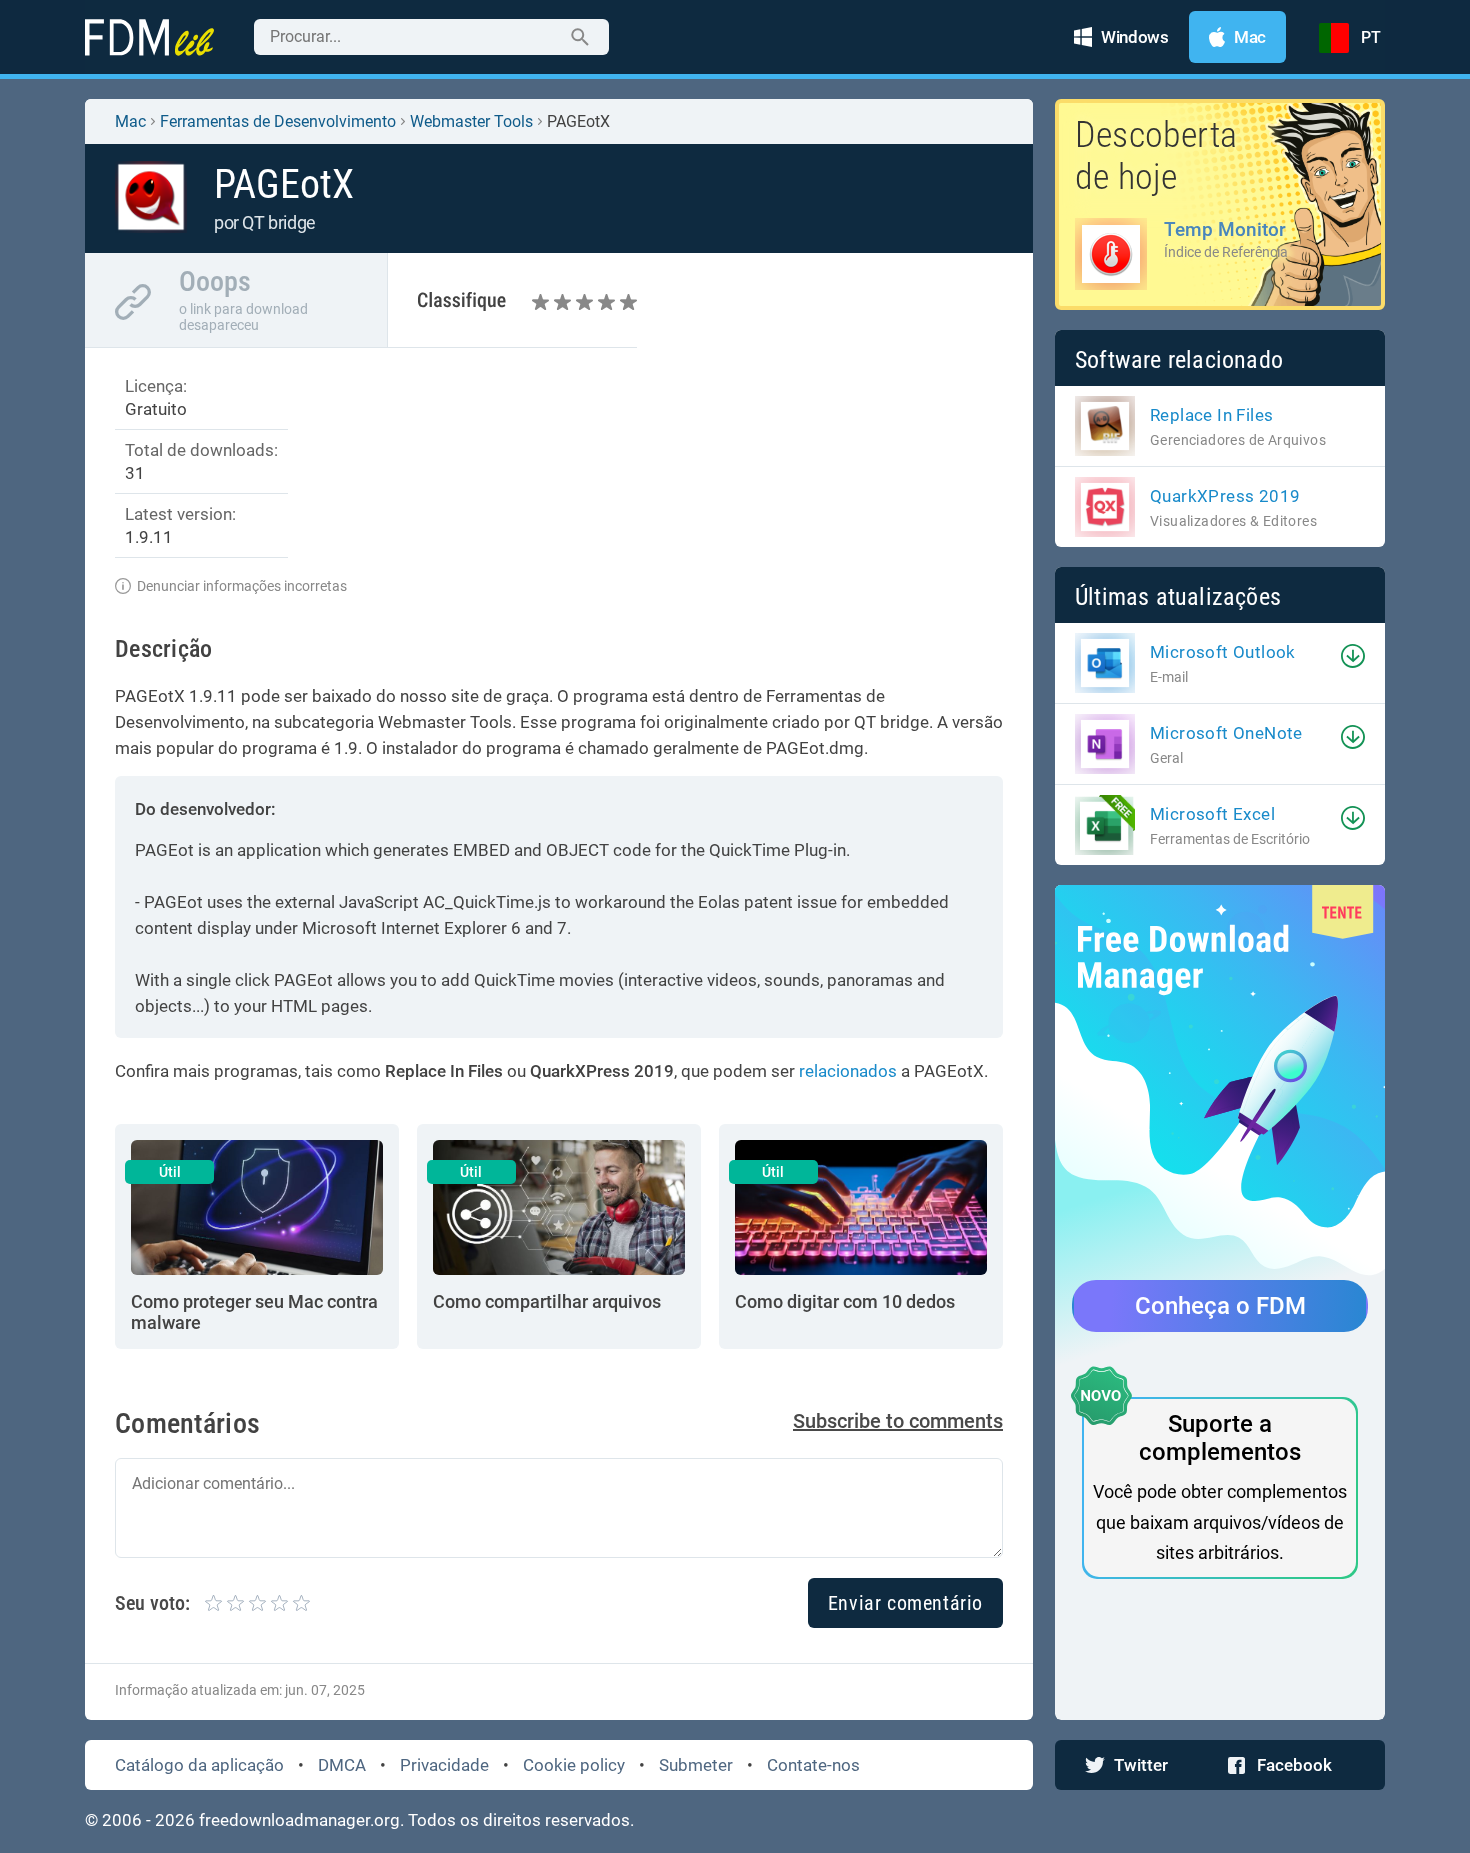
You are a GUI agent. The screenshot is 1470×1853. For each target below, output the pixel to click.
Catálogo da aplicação (199, 1765)
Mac (130, 121)
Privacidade (444, 1765)
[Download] (1353, 656)
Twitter (1141, 1765)
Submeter (696, 1765)
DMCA (342, 1765)
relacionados (848, 1071)
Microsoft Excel (1212, 814)
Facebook (1294, 1765)
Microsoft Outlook (1223, 652)
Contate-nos (813, 1765)
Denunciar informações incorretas (242, 586)
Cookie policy (574, 1765)
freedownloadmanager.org (299, 1820)
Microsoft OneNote (1226, 733)
